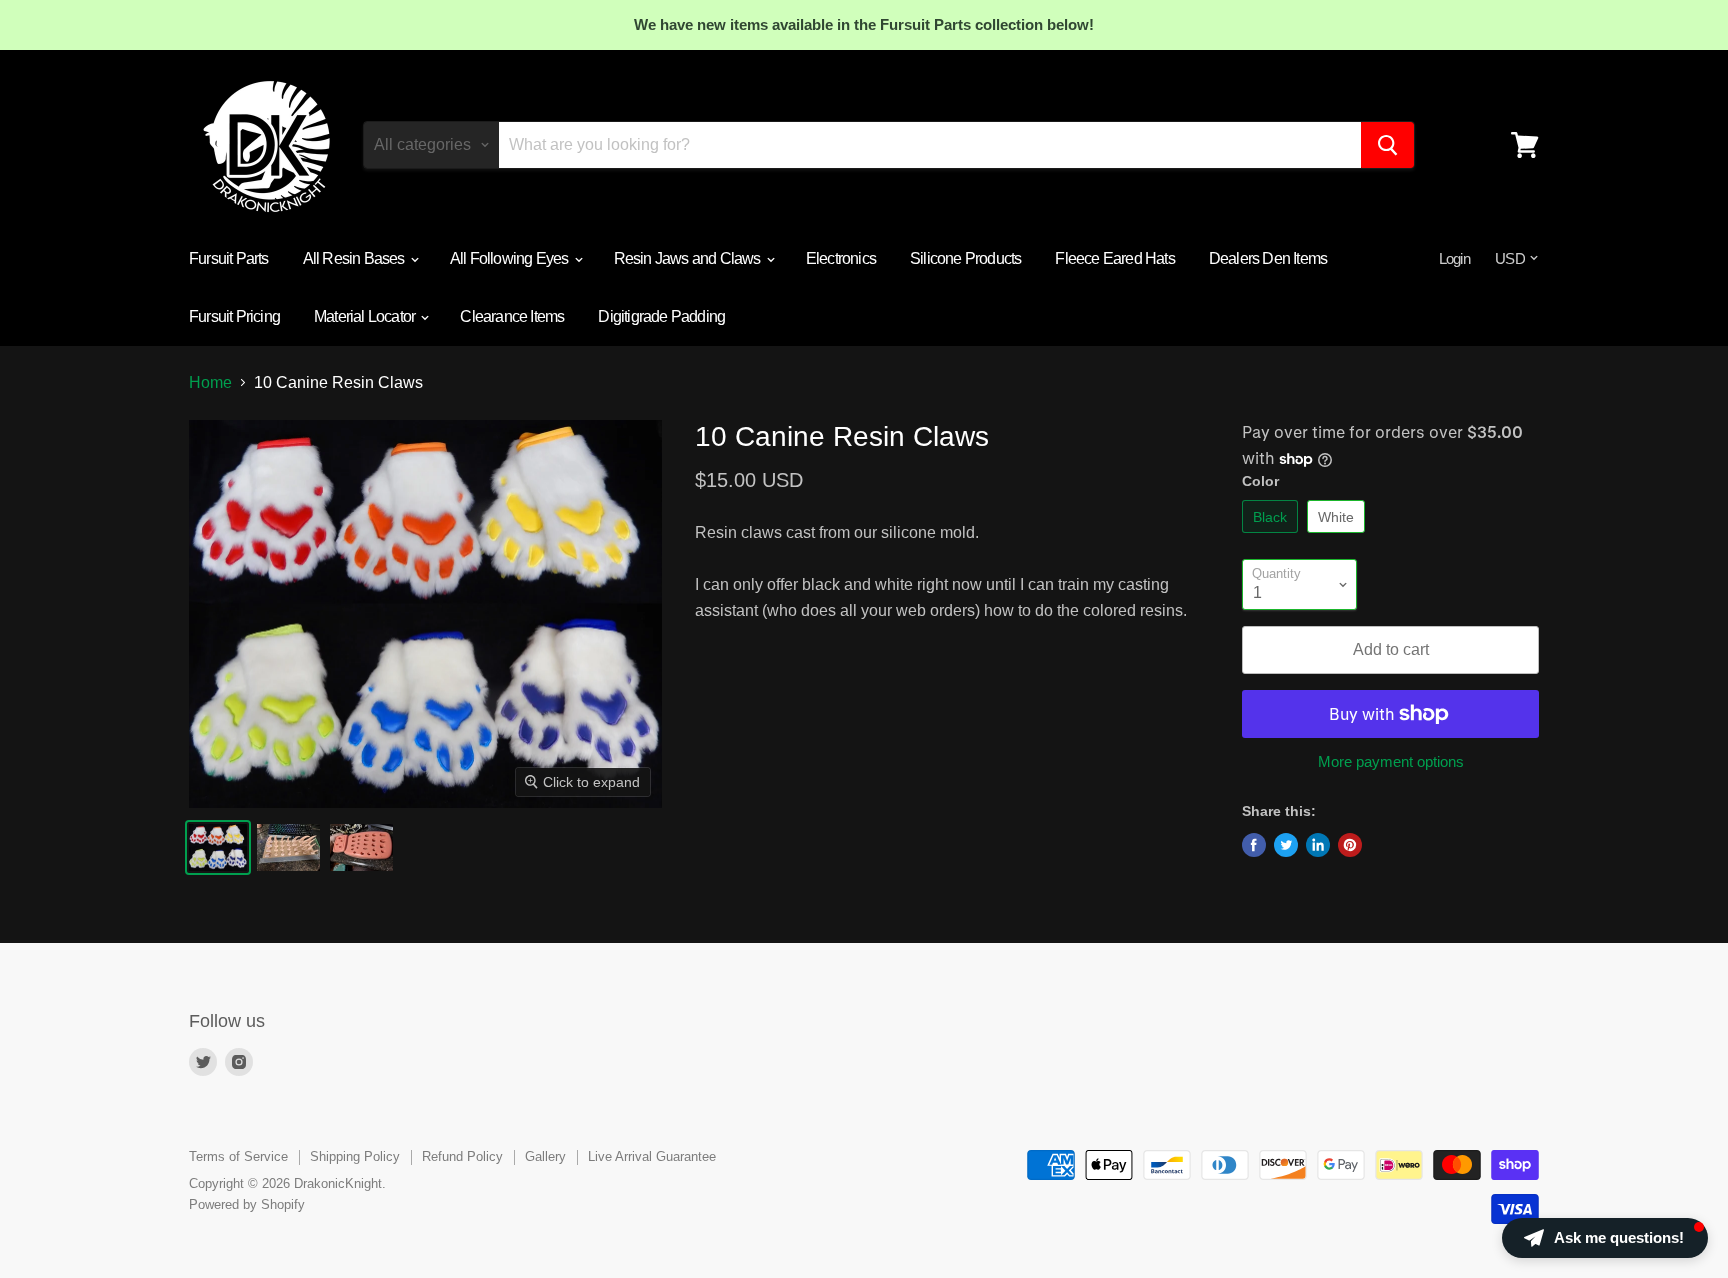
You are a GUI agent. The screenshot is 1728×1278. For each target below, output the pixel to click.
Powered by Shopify (247, 1204)
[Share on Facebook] (1254, 845)
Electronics (841, 258)
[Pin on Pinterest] (1350, 845)
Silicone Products (965, 258)
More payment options (1391, 761)
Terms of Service (238, 1156)
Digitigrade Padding (661, 316)
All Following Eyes (511, 258)
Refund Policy (462, 1156)
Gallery (545, 1156)
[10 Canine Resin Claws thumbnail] (218, 847)
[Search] (1387, 145)
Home (210, 382)
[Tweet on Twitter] (1286, 845)
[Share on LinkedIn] (1318, 845)
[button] (1605, 1238)
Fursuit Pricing (234, 316)
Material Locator (366, 316)
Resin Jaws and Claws (689, 258)
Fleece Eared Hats (1114, 258)
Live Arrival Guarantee (652, 1156)
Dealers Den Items (1268, 258)
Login (1454, 258)
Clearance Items (512, 316)
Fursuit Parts (229, 258)
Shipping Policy (355, 1156)
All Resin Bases (355, 258)
